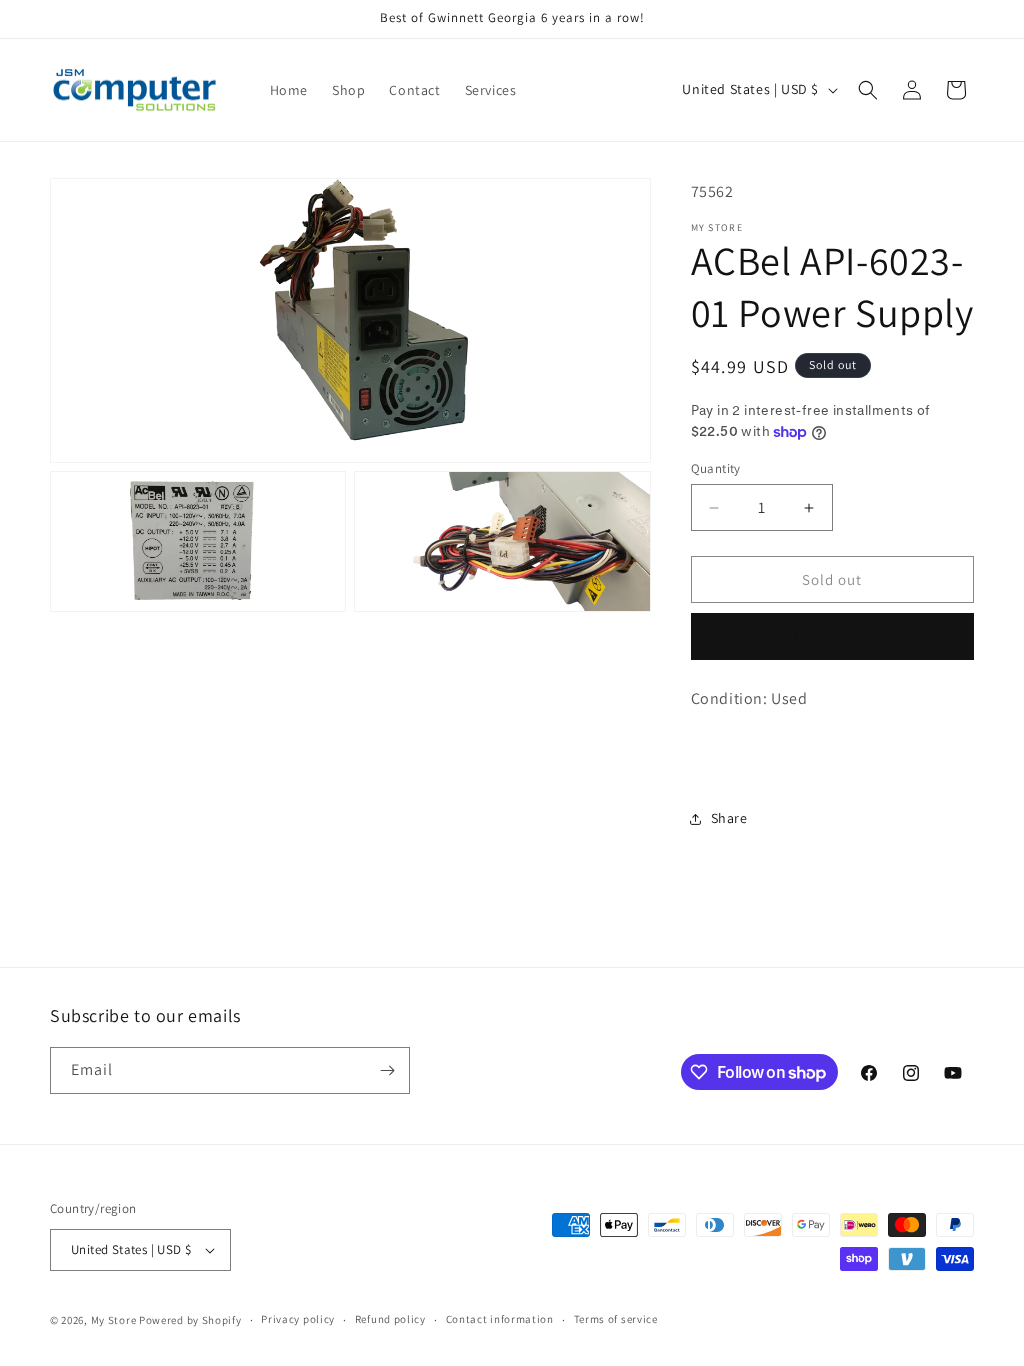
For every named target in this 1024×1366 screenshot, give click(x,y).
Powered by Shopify (190, 1320)
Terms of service (616, 1319)
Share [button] (729, 818)
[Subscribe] (387, 1070)
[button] (868, 90)
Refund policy (390, 1319)
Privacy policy (298, 1319)
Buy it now (832, 636)
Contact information (500, 1319)
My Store (114, 1320)
